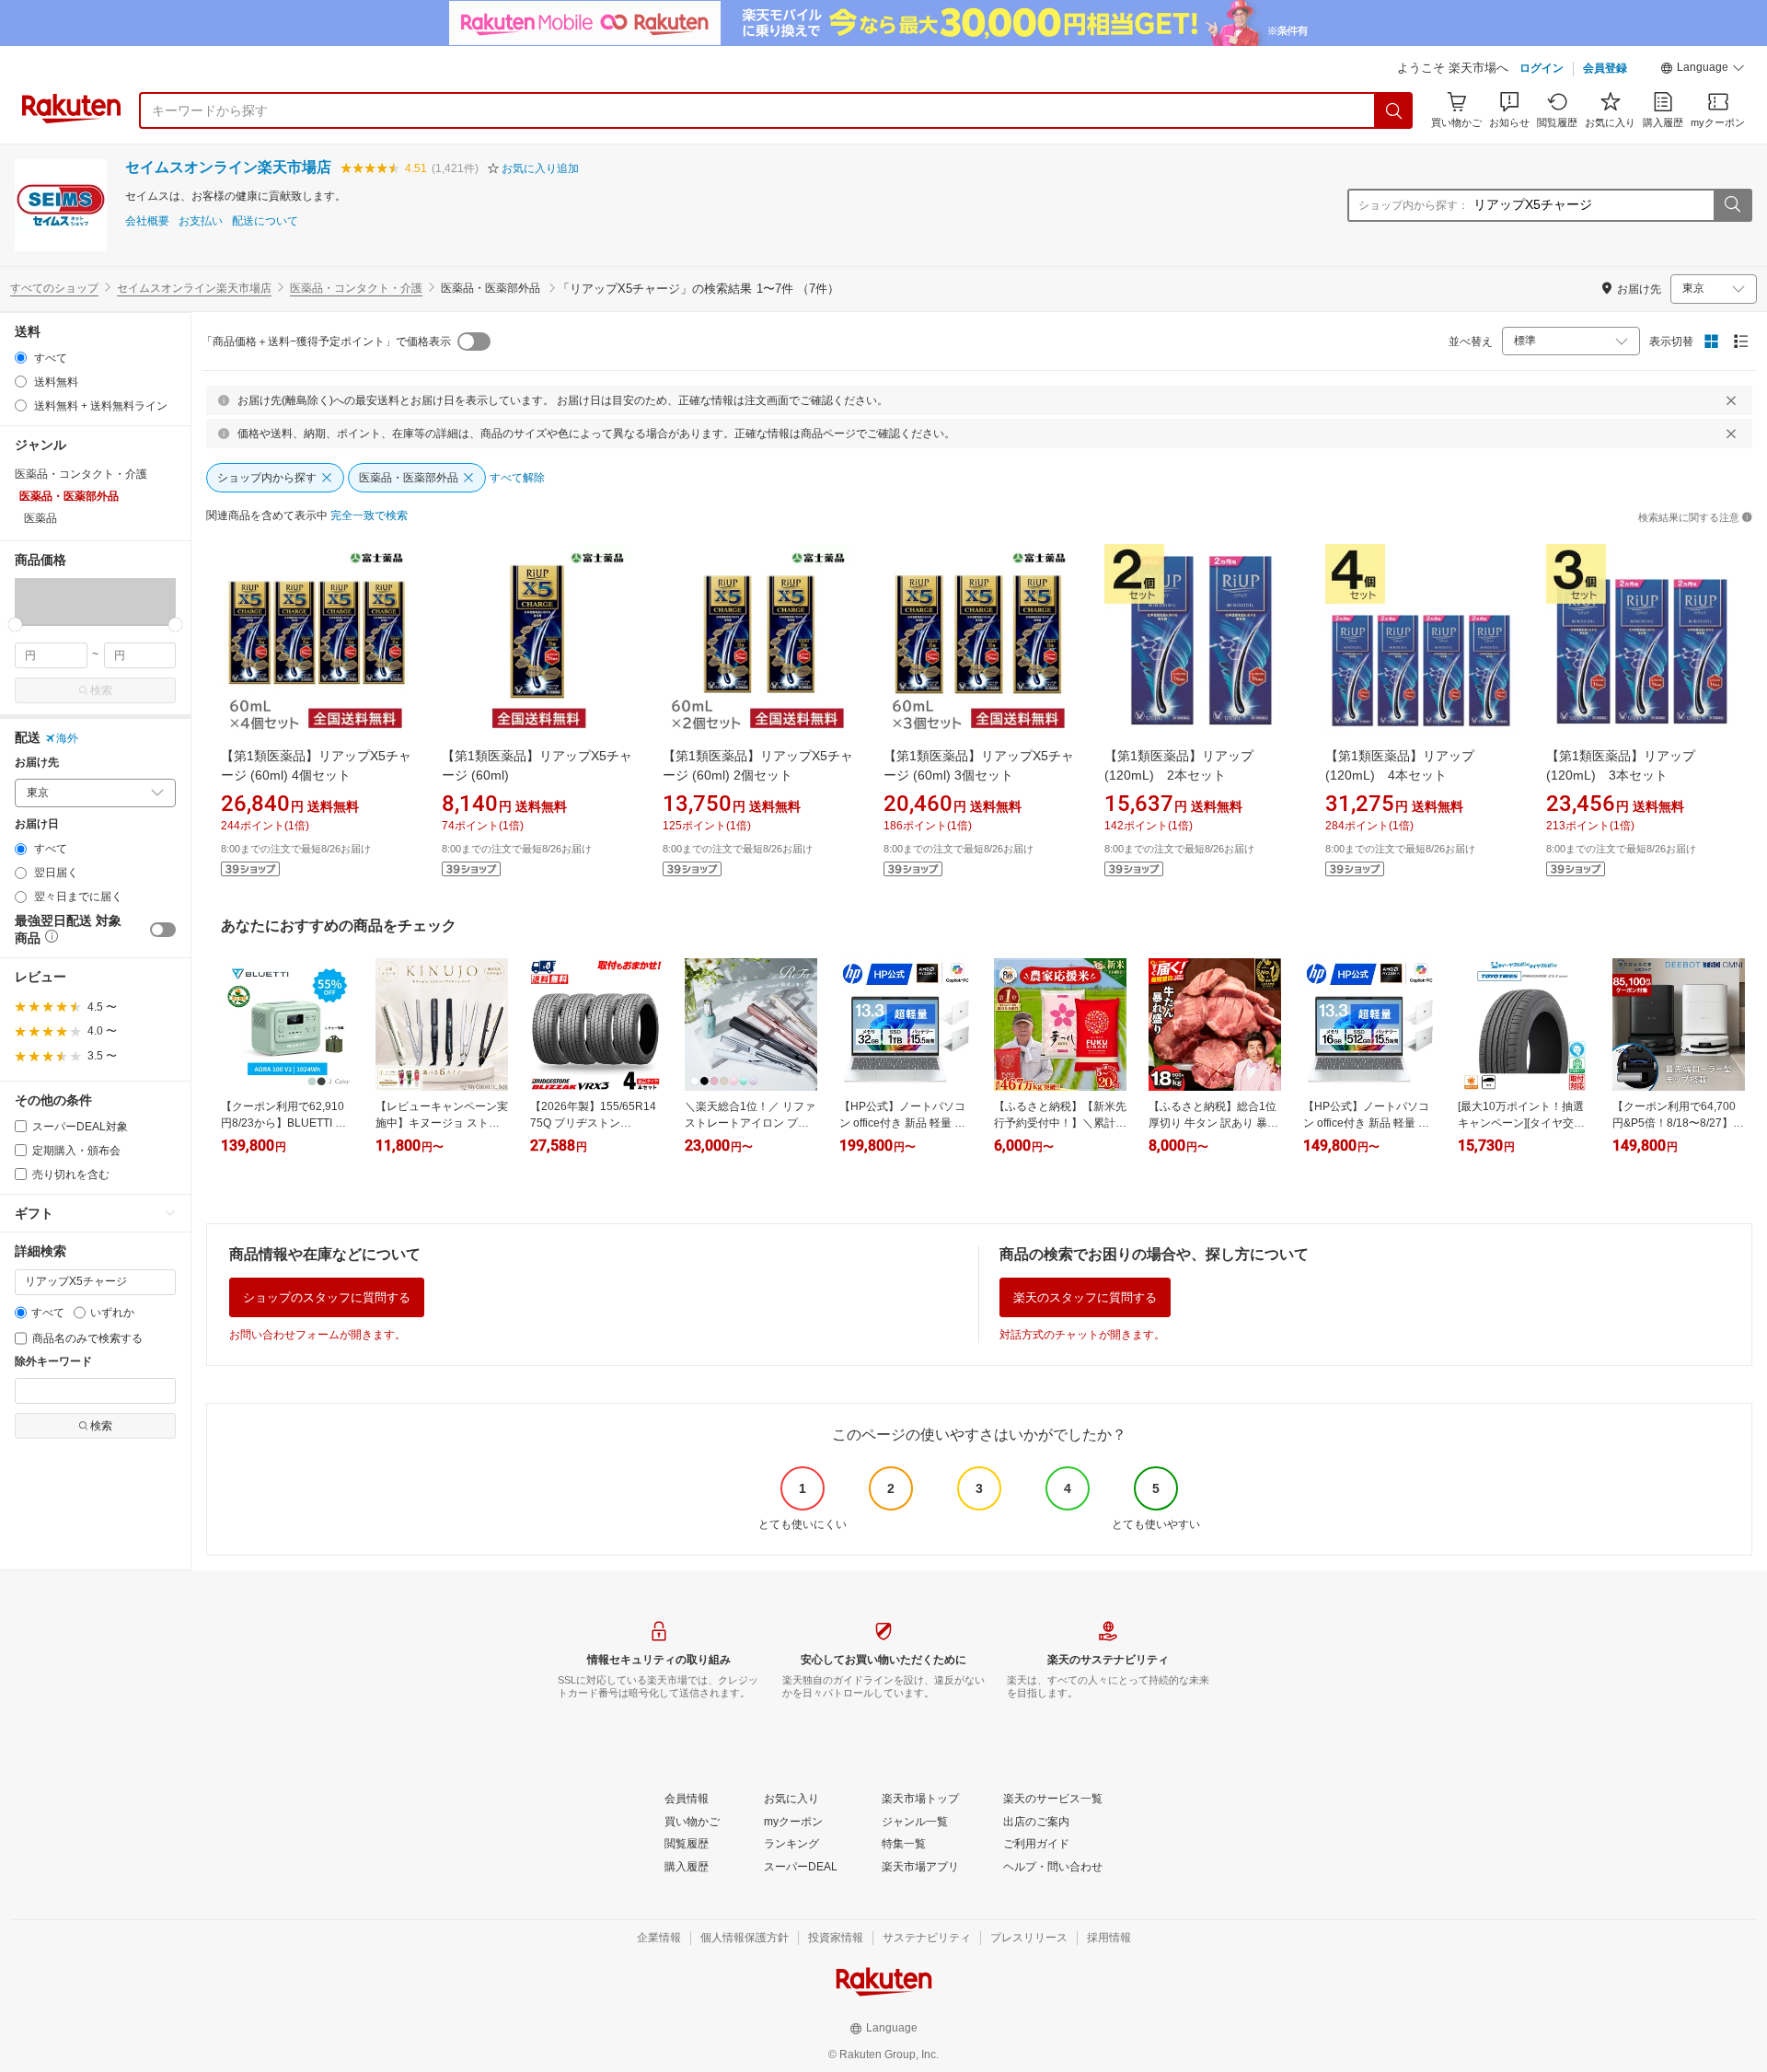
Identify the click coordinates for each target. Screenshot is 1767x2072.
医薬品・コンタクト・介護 (356, 288)
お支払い (201, 221)
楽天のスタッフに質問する (1085, 1297)
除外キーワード (53, 1362)
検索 (101, 690)
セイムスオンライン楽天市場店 (228, 167)
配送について (265, 221)
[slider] (15, 625)
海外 (67, 738)
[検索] (1394, 110)
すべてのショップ (54, 288)
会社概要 (147, 221)
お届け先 (37, 763)
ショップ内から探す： (1414, 205)
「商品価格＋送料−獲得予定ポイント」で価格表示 (326, 341)
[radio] (21, 358)
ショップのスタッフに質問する (327, 1297)
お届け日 (37, 824)
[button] (1703, 70)
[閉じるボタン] (1731, 400)
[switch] (163, 930)
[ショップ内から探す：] (1732, 205)
